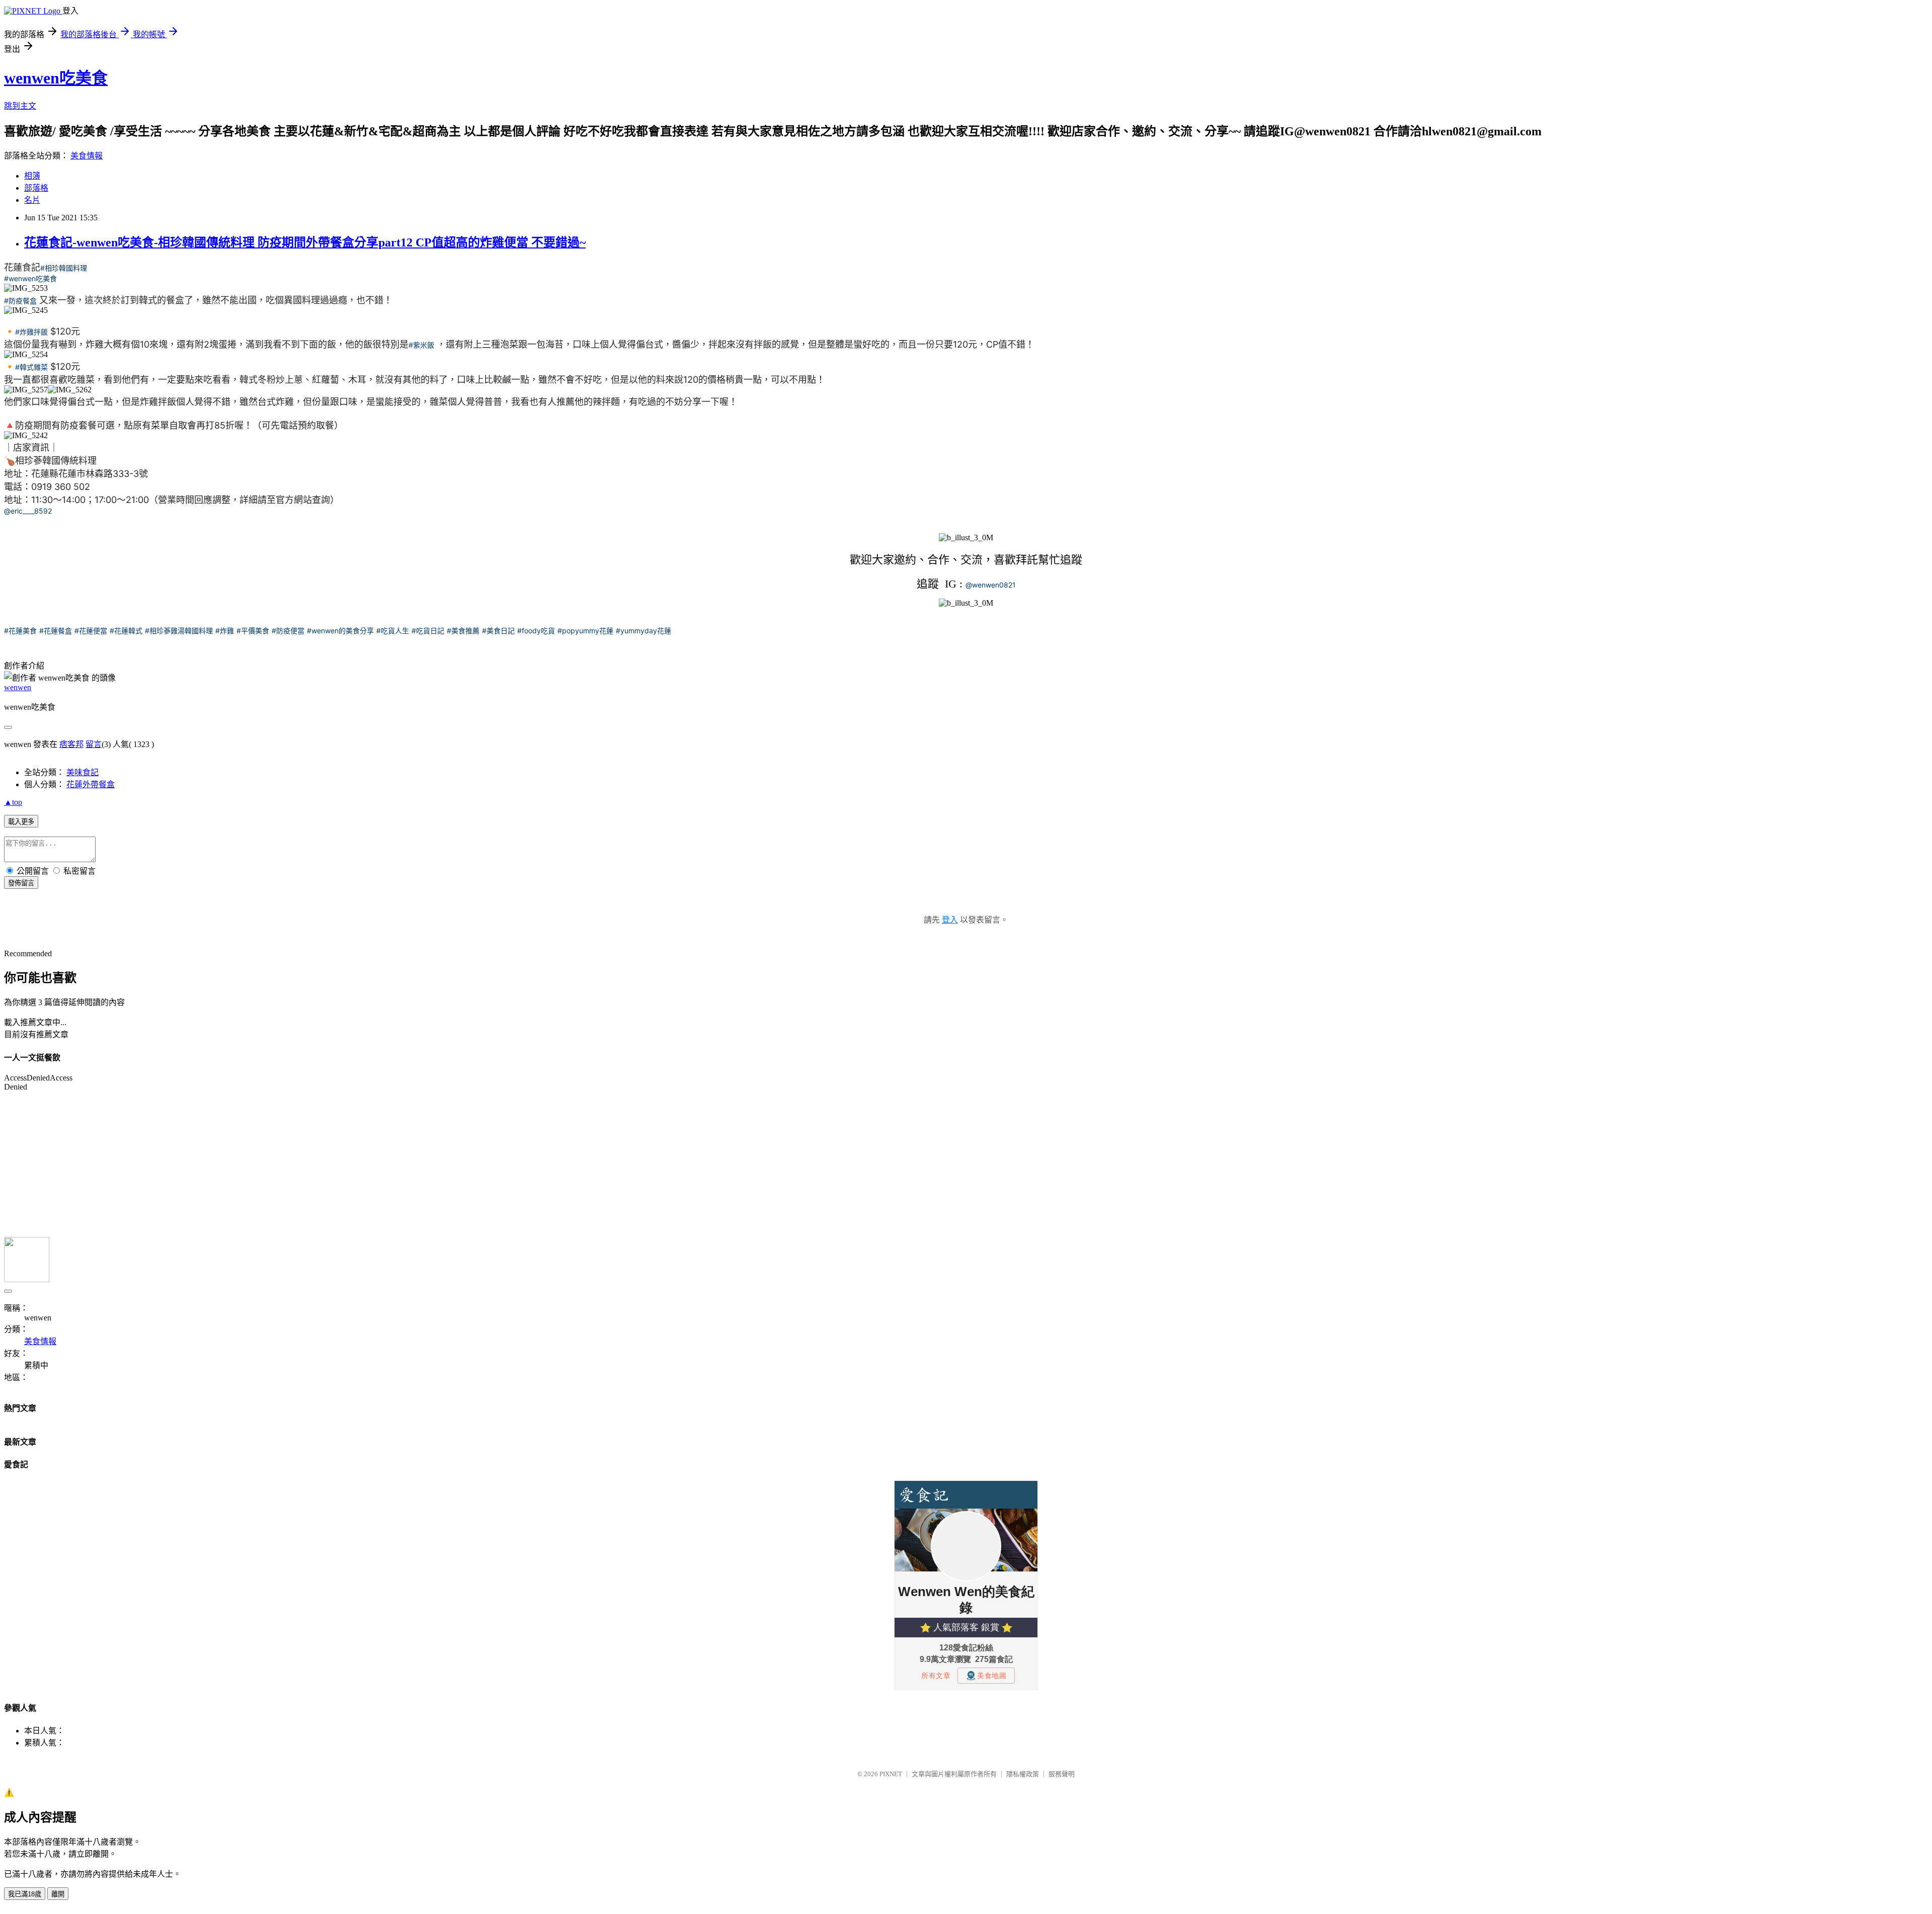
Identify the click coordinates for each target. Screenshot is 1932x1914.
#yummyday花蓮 (643, 631)
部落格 (36, 188)
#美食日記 (498, 631)
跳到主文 (20, 106)
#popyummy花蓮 (585, 631)
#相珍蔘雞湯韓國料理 (179, 631)
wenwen (18, 687)
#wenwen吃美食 (30, 278)
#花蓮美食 (20, 631)
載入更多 (21, 822)
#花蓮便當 (91, 631)
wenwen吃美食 (56, 78)
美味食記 (83, 772)
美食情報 (87, 156)
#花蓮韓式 (126, 631)
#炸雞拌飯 (31, 332)
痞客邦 (71, 744)
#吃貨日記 (428, 631)
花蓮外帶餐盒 (91, 784)
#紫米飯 (421, 345)
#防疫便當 (288, 631)
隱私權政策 (1023, 1774)
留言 (94, 744)
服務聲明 (1062, 1774)
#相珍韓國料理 (64, 268)
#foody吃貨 (536, 631)
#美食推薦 (463, 631)
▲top (13, 802)
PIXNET (891, 1774)
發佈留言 (21, 883)
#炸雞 (225, 631)
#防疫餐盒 (20, 301)
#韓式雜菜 (31, 367)
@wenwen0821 (991, 585)
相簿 (32, 176)
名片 (32, 200)
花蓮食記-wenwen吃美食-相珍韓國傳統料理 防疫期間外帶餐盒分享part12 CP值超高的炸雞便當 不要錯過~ (305, 242)
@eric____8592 (28, 511)
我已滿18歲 (25, 1894)
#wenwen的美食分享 (340, 631)
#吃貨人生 (393, 631)
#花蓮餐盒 (56, 631)
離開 (58, 1894)
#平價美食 (253, 631)
